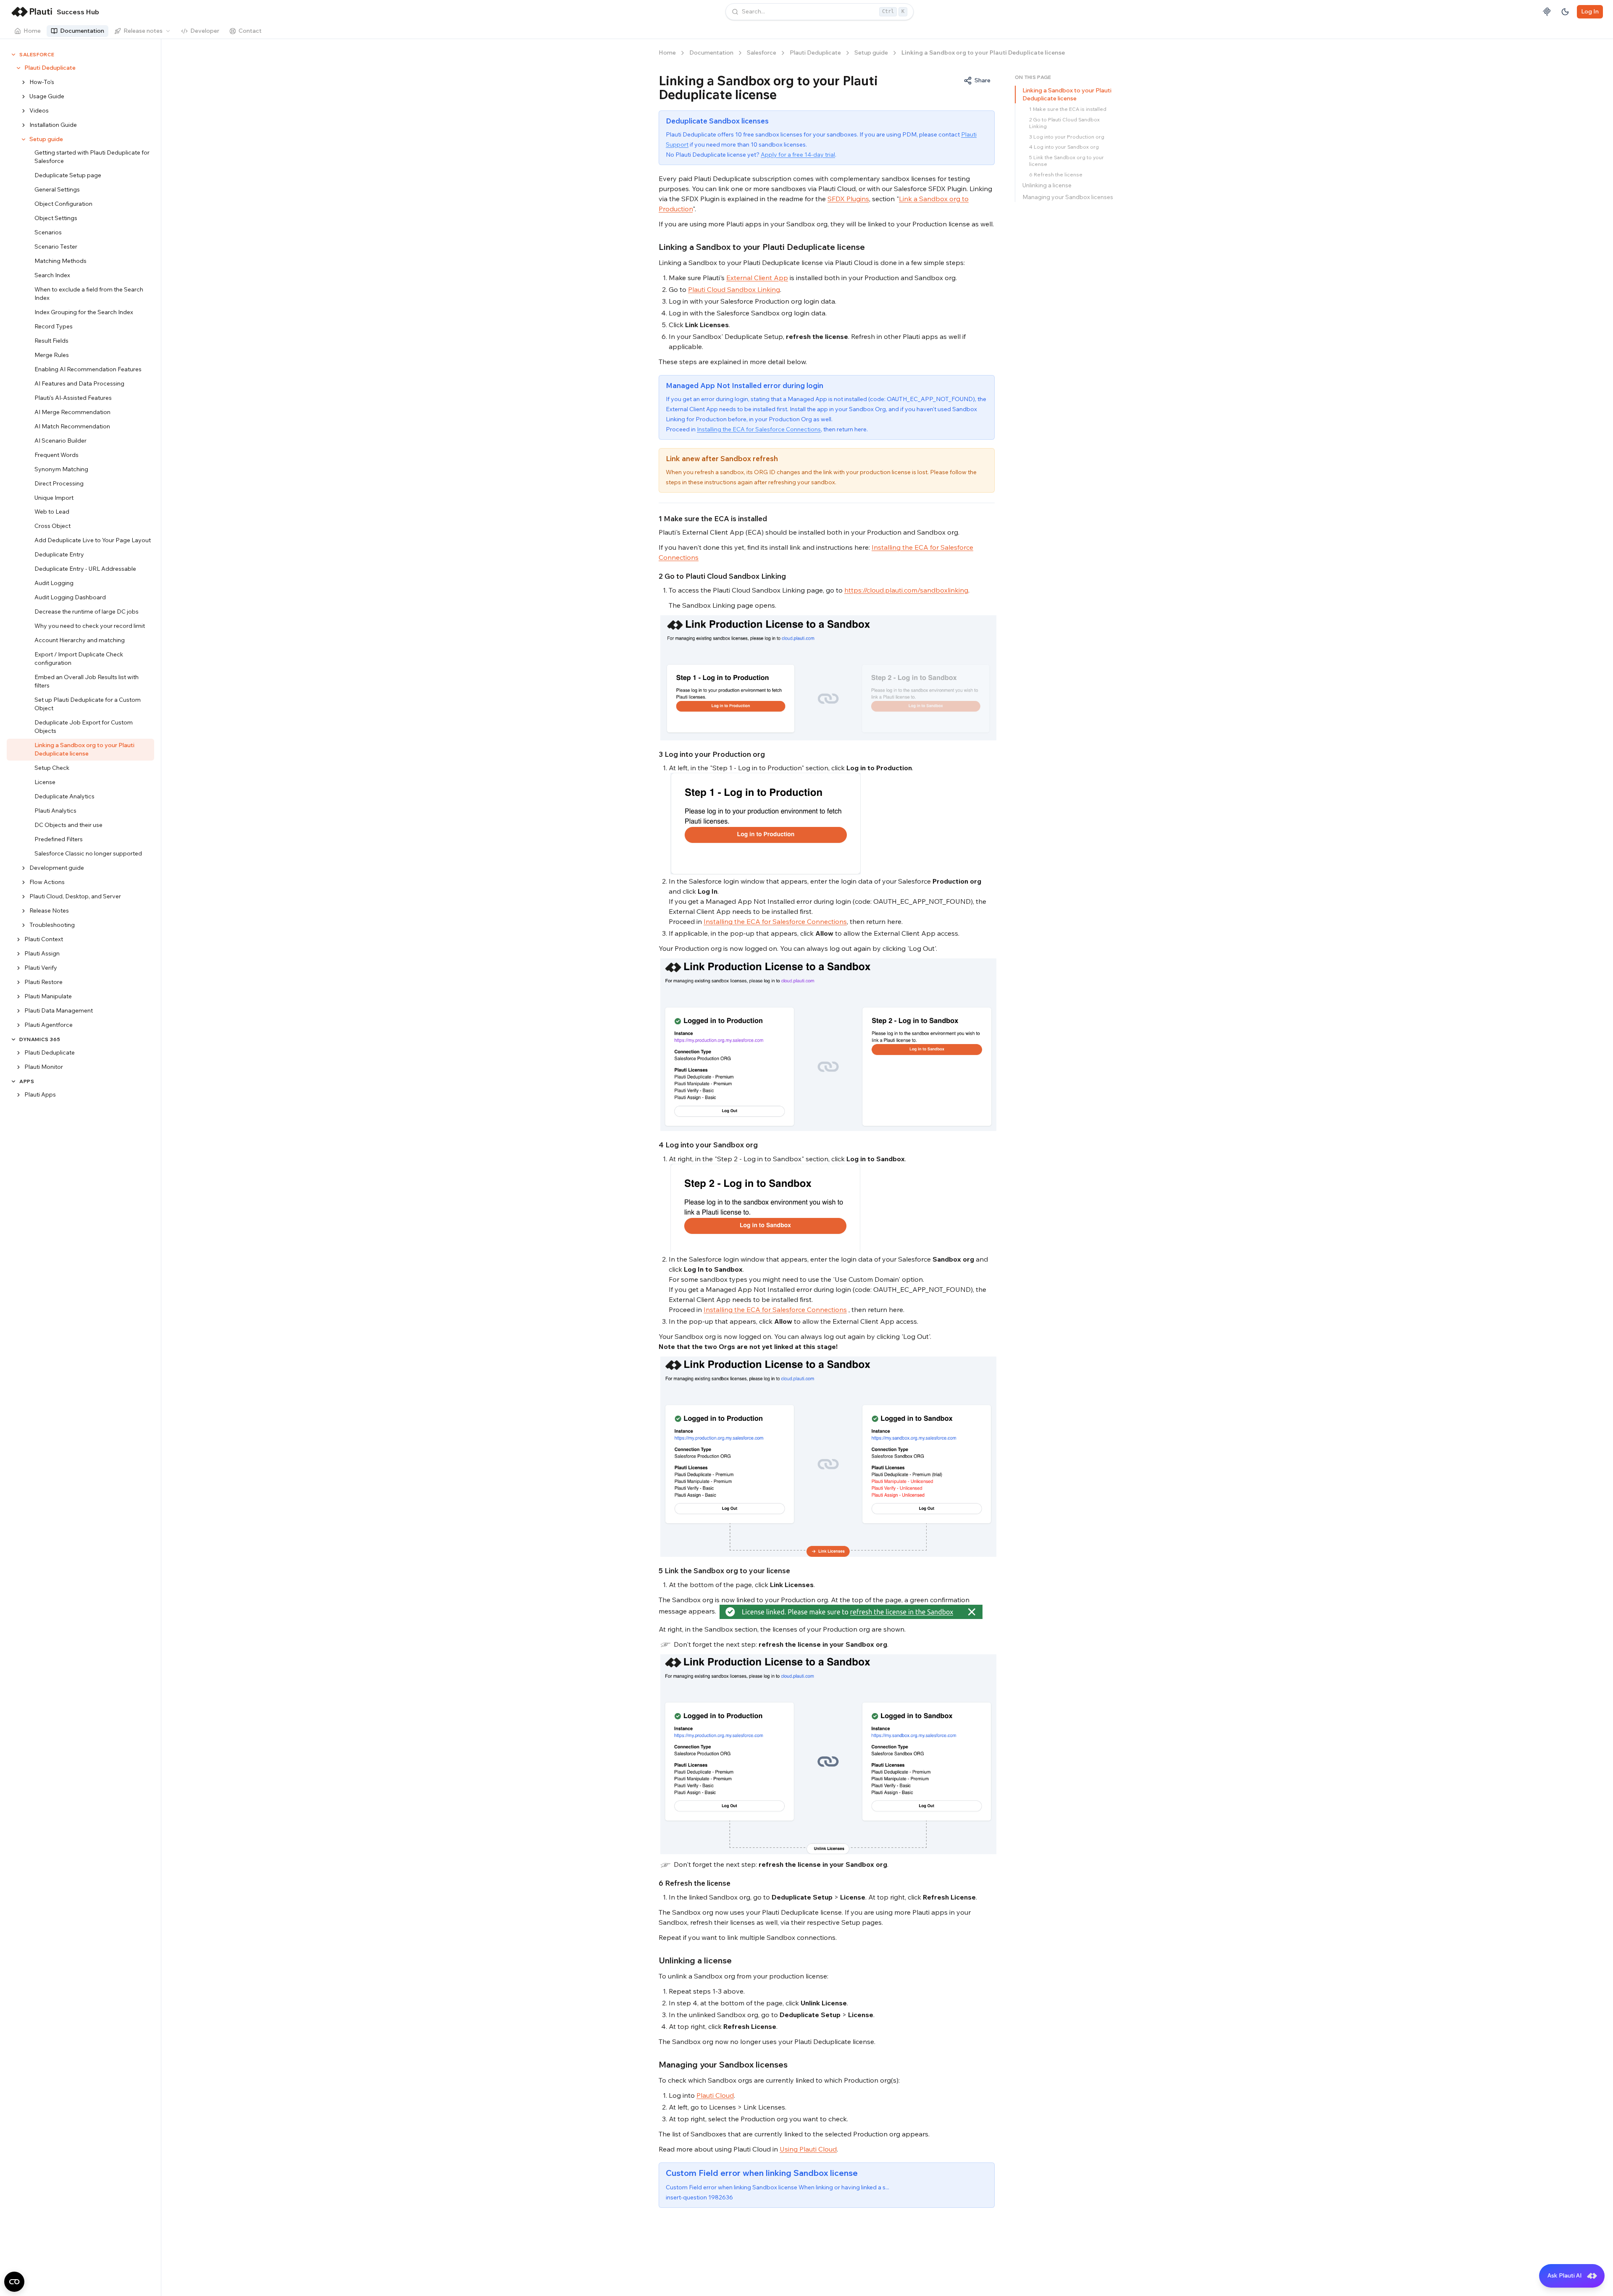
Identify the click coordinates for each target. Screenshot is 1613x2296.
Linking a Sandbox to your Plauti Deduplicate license (1067, 94)
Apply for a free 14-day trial (798, 155)
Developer (205, 31)
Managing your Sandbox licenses (1068, 197)
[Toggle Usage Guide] (24, 97)
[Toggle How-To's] (24, 82)
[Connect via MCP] (1547, 12)
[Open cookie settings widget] (14, 2282)
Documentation (82, 31)
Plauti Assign (42, 953)
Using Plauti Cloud (808, 2149)
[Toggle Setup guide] (24, 139)
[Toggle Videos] (24, 111)
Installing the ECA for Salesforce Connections (759, 429)
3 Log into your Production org (1067, 137)
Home (32, 31)
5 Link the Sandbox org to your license (1067, 161)
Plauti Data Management (59, 1010)
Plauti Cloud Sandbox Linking (734, 289)
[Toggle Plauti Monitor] (18, 1067)
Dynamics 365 (40, 1039)
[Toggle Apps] (13, 1081)
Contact (250, 31)
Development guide (57, 868)
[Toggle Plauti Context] (18, 939)
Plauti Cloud (715, 2095)
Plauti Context (44, 939)
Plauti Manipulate (48, 996)
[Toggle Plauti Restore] (18, 982)
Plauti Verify (41, 968)
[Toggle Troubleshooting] (24, 925)
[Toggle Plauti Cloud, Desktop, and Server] (24, 897)
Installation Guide (53, 125)
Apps (27, 1081)
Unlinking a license (1047, 185)
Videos (39, 110)
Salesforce (37, 54)
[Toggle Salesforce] (13, 55)
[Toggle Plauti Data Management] (18, 1011)
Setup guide (46, 139)
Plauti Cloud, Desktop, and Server (75, 896)
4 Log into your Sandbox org (1064, 147)
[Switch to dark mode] (1565, 12)
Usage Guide (47, 96)
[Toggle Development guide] (24, 868)
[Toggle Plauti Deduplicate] (18, 68)
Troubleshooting (52, 925)
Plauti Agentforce (49, 1025)
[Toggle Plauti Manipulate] (18, 997)
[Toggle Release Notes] (24, 911)
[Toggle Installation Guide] (24, 125)
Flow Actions (47, 882)
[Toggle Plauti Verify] (18, 968)
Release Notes (49, 911)
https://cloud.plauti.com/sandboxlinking (906, 590)
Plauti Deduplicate (50, 68)
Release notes (143, 31)
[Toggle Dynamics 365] (13, 1039)
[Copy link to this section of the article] (871, 247)
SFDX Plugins (848, 199)
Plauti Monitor (44, 1067)
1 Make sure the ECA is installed (1068, 109)
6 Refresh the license (1056, 174)
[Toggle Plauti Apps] (18, 1095)
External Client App (757, 278)
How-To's (42, 82)
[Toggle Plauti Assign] (18, 954)
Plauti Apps (40, 1094)
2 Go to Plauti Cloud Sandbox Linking (1064, 123)
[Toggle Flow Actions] (24, 882)
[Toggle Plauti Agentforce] (18, 1025)
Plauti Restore (43, 982)
